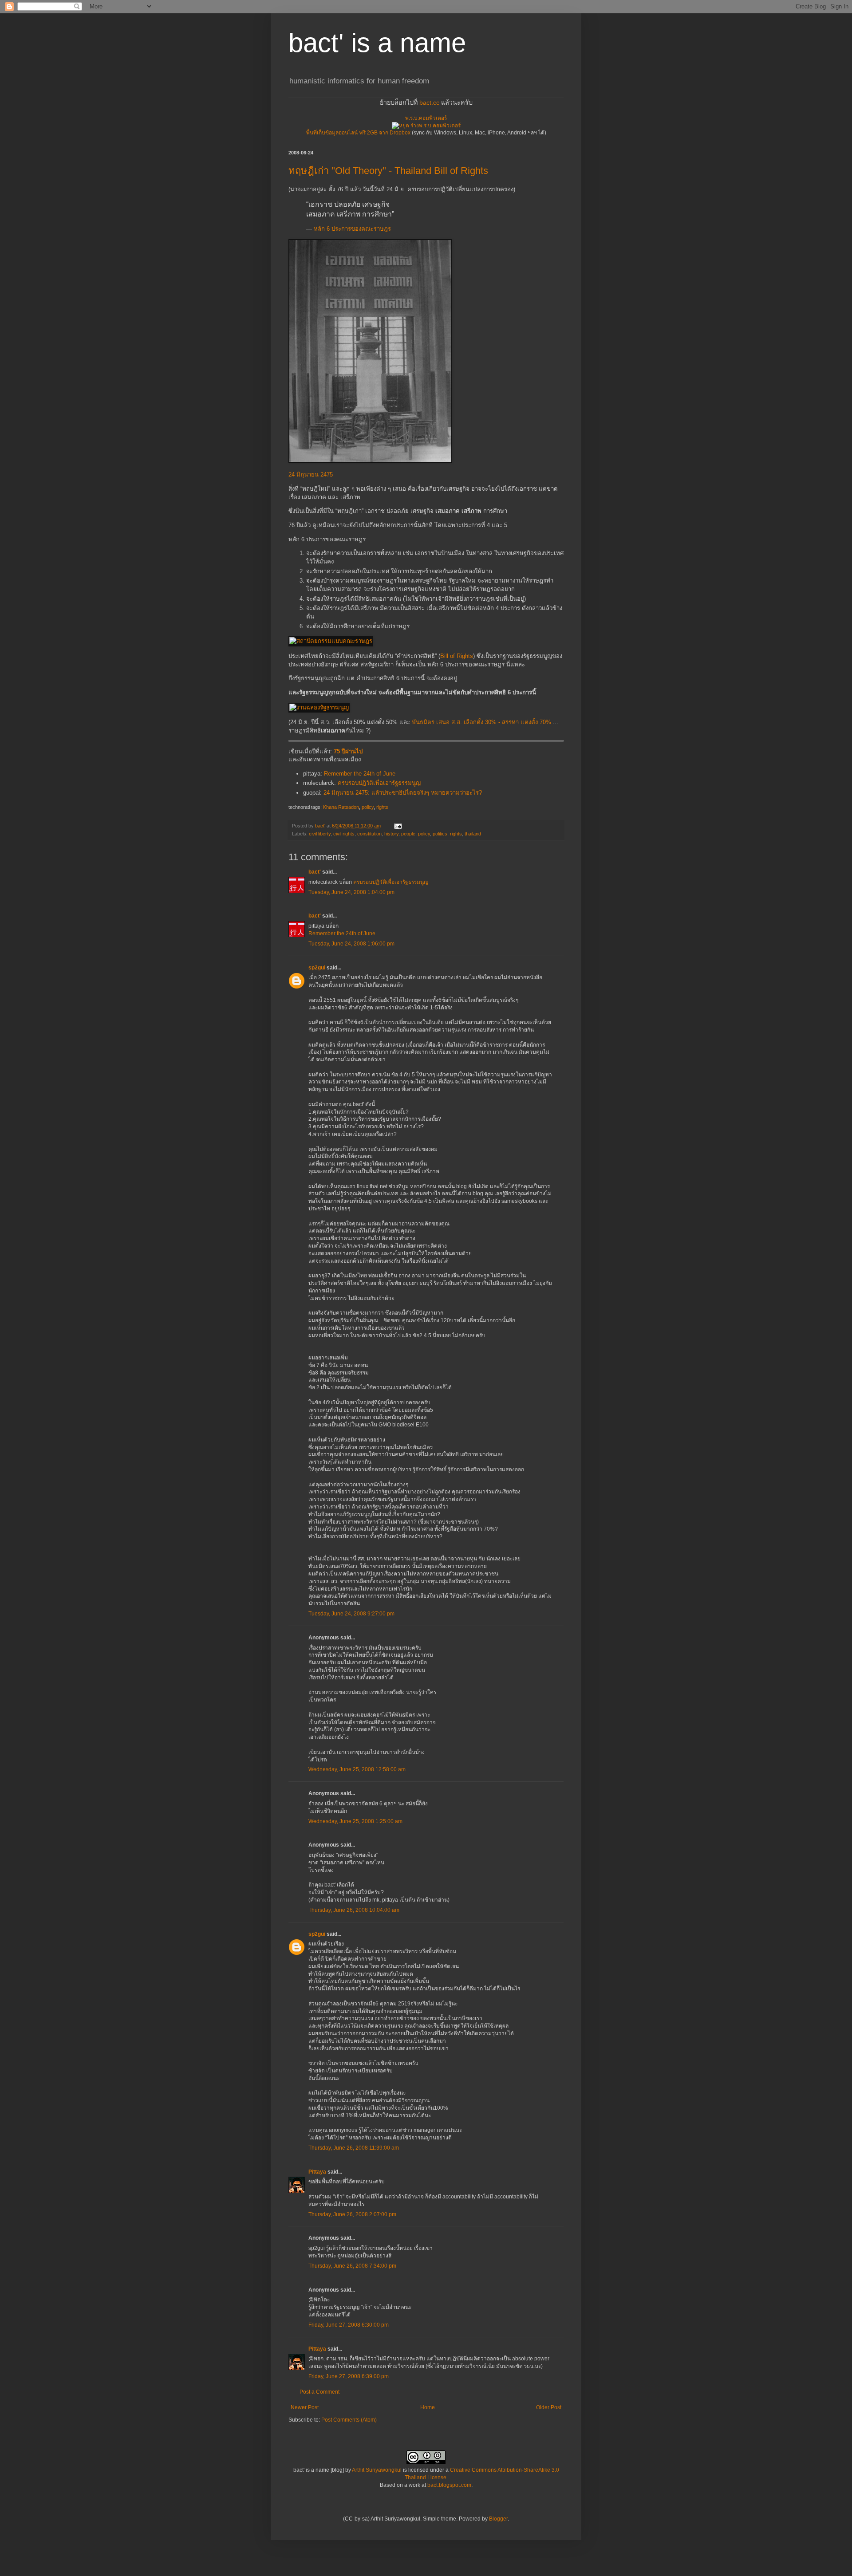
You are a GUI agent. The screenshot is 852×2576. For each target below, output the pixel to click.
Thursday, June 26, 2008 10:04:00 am (354, 1910)
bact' (315, 872)
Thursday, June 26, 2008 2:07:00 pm (352, 2214)
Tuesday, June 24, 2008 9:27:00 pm (351, 1614)
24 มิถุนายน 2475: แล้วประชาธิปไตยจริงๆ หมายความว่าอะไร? (403, 793)
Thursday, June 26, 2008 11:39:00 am (354, 2148)
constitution (369, 834)
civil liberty (320, 834)
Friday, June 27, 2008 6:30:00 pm (349, 2325)
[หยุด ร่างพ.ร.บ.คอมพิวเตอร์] (426, 126)
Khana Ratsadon (341, 807)
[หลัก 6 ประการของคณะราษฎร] (370, 461)
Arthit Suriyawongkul (377, 2470)
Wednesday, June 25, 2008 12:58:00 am (357, 1769)
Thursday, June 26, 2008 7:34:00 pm (352, 2266)
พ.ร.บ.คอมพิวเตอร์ (426, 118)
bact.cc (429, 102)
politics (440, 834)
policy (368, 807)
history (391, 834)
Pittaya (317, 2172)
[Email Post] (398, 826)
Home (428, 2407)
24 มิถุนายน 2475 (311, 475)
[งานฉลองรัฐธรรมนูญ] (319, 707)
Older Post (549, 2407)
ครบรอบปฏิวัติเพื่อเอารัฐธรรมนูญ (379, 783)
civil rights (344, 834)
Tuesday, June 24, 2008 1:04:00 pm (351, 892)
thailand (473, 834)
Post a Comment (319, 2392)
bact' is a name (377, 43)
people (408, 834)
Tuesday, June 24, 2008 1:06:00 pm (351, 944)
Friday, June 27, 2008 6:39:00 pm (349, 2376)
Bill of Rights (457, 656)
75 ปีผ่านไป (348, 751)
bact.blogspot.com (449, 2485)
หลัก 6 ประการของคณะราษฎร (352, 229)
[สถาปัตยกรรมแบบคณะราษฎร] (331, 641)
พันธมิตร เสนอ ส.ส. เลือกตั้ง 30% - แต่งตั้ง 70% (481, 722)
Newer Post (305, 2407)
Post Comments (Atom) (349, 2420)
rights (382, 807)
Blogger (498, 2519)
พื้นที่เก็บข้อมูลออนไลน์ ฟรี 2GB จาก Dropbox (358, 133)
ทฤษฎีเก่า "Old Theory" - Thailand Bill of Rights (388, 171)
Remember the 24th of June (360, 774)
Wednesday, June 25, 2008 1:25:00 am (355, 1821)
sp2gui (317, 968)
